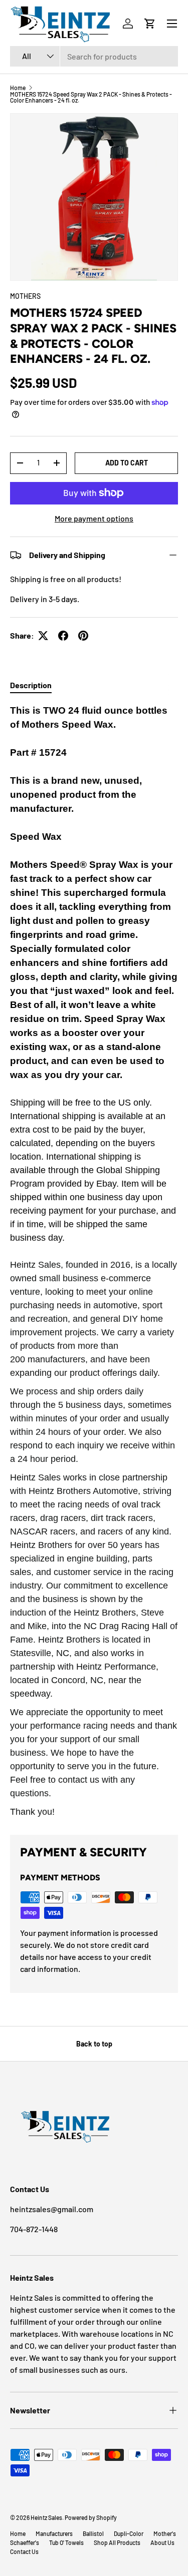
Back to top (94, 2044)
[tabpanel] (94, 1261)
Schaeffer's (25, 2542)
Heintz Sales (46, 2517)
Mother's (165, 2533)
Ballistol (93, 2533)
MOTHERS (25, 296)
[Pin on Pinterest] (83, 636)
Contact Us (24, 2551)
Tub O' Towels (66, 2542)
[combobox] (94, 56)
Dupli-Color (129, 2533)
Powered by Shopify (91, 2517)
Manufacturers (54, 2533)
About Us (162, 2542)
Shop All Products (117, 2542)
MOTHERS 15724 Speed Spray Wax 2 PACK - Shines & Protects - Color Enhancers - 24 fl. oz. (91, 97)
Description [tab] (31, 685)
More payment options (94, 518)
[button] (150, 24)
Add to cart (127, 463)
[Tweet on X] (43, 636)
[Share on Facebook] (63, 636)
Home (18, 88)
